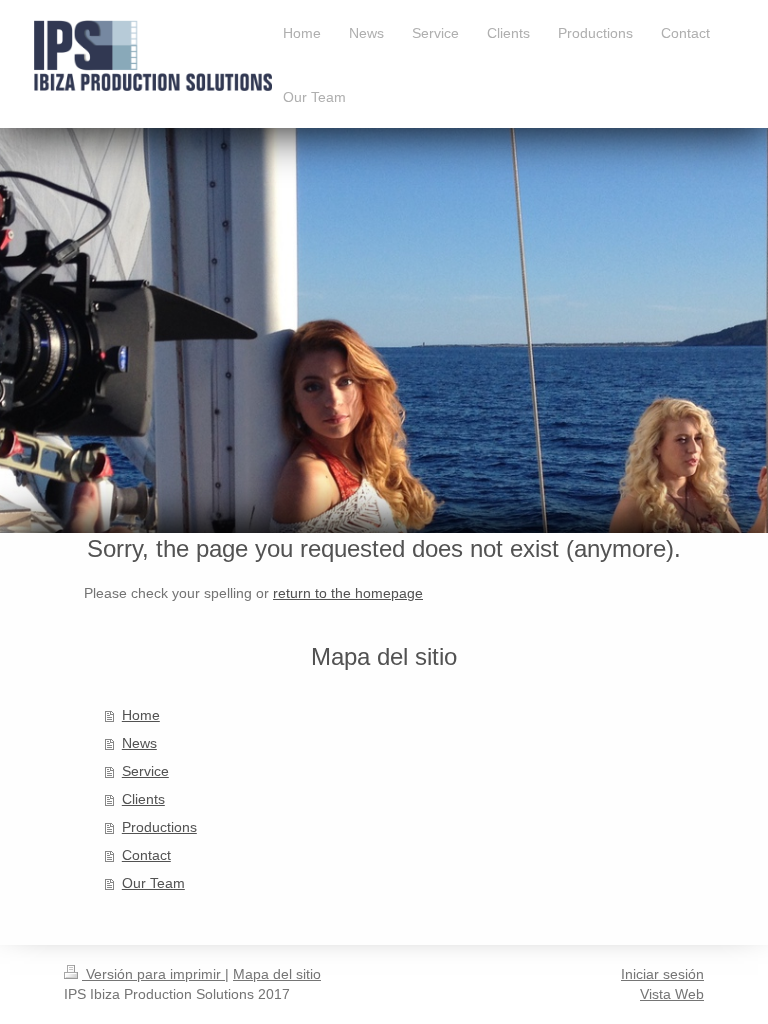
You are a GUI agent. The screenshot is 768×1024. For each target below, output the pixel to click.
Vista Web (672, 994)
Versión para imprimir (153, 974)
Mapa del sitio (277, 974)
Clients (143, 799)
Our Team (153, 883)
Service (145, 771)
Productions (159, 827)
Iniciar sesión (662, 974)
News (139, 743)
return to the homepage (348, 593)
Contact (146, 855)
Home (141, 715)
